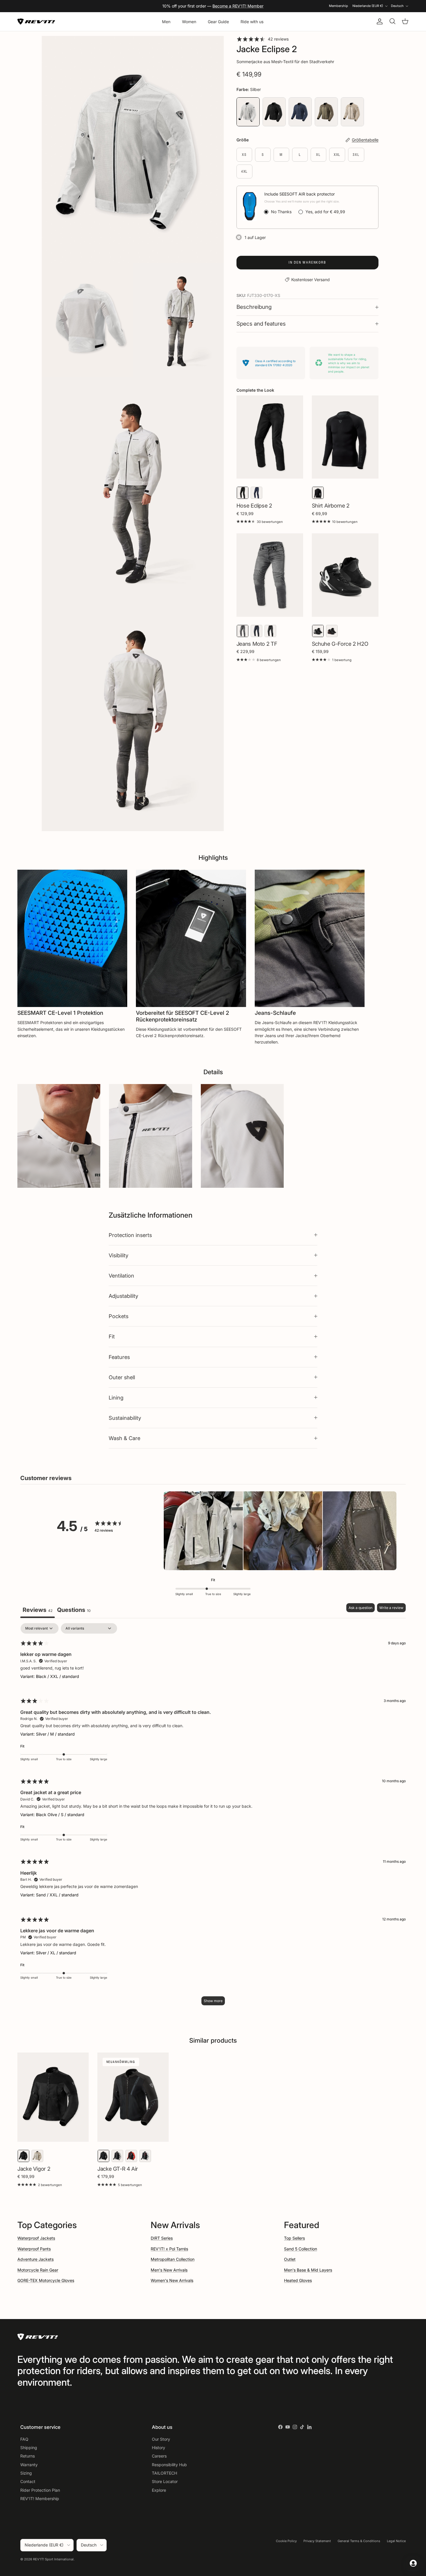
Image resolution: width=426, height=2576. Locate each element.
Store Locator (165, 2481)
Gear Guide (218, 22)
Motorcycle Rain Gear (38, 2270)
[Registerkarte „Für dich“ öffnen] (413, 2563)
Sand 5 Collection (301, 2249)
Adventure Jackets (35, 2259)
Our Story (161, 2439)
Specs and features (261, 324)
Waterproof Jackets (36, 2238)
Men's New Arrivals (169, 2270)
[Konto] (378, 21)
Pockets (119, 1316)
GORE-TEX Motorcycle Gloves (46, 2280)
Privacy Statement (317, 2541)
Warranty (29, 2465)
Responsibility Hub (169, 2465)
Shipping (29, 2448)
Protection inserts (130, 1235)
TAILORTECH (164, 2473)
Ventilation (121, 1276)
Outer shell (122, 1377)
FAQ (24, 2439)
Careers (159, 2456)
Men (166, 22)
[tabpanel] (213, 1817)
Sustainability (125, 1418)
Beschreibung (254, 307)
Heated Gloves (298, 2280)
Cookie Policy (286, 2541)
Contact (28, 2481)
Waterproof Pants (34, 2249)
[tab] (74, 1611)
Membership (338, 6)
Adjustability (123, 1296)
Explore (159, 2490)
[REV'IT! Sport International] (36, 22)
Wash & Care (124, 1438)
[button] (203, 1532)
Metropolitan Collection (173, 2259)
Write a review (391, 1608)
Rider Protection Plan (40, 2490)
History (159, 2448)
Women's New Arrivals (172, 2280)
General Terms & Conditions (359, 2541)
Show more (213, 2001)
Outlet (290, 2259)
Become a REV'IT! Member (238, 6)
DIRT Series (162, 2238)
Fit (112, 1336)
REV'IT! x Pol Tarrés (169, 2249)
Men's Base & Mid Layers (308, 2270)
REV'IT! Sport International (53, 2559)
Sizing (26, 2473)
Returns (28, 2456)
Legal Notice (396, 2541)
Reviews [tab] (38, 1610)
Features (119, 1357)
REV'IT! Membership (40, 2499)
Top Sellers (294, 2238)
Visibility (119, 1255)
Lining (116, 1398)
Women (189, 22)
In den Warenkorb (307, 262)
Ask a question (361, 1608)
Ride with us (252, 22)
